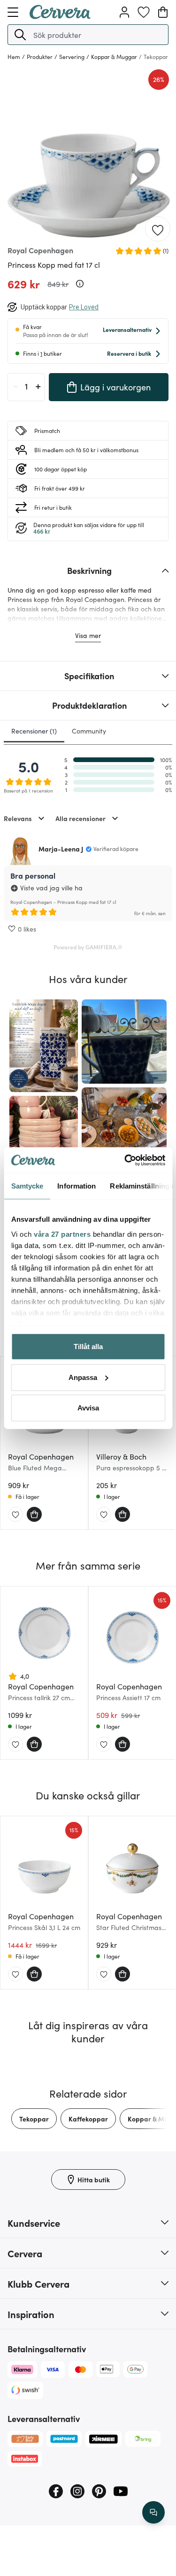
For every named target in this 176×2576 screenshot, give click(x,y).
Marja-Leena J (61, 849)
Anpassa (83, 1377)
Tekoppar (34, 2119)
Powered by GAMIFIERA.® (88, 947)
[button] (20, 35)
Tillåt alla (88, 1347)
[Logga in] (124, 12)
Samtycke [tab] (27, 1186)
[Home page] (60, 16)
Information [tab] (77, 1186)
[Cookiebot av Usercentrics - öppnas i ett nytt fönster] (125, 1160)
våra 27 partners (62, 1234)
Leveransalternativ (127, 329)
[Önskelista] (144, 12)
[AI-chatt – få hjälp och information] (153, 2512)
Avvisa (88, 1408)
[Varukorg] (163, 12)
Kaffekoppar (88, 2119)
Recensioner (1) (34, 731)
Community (89, 731)
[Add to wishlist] (158, 229)
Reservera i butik (129, 353)
